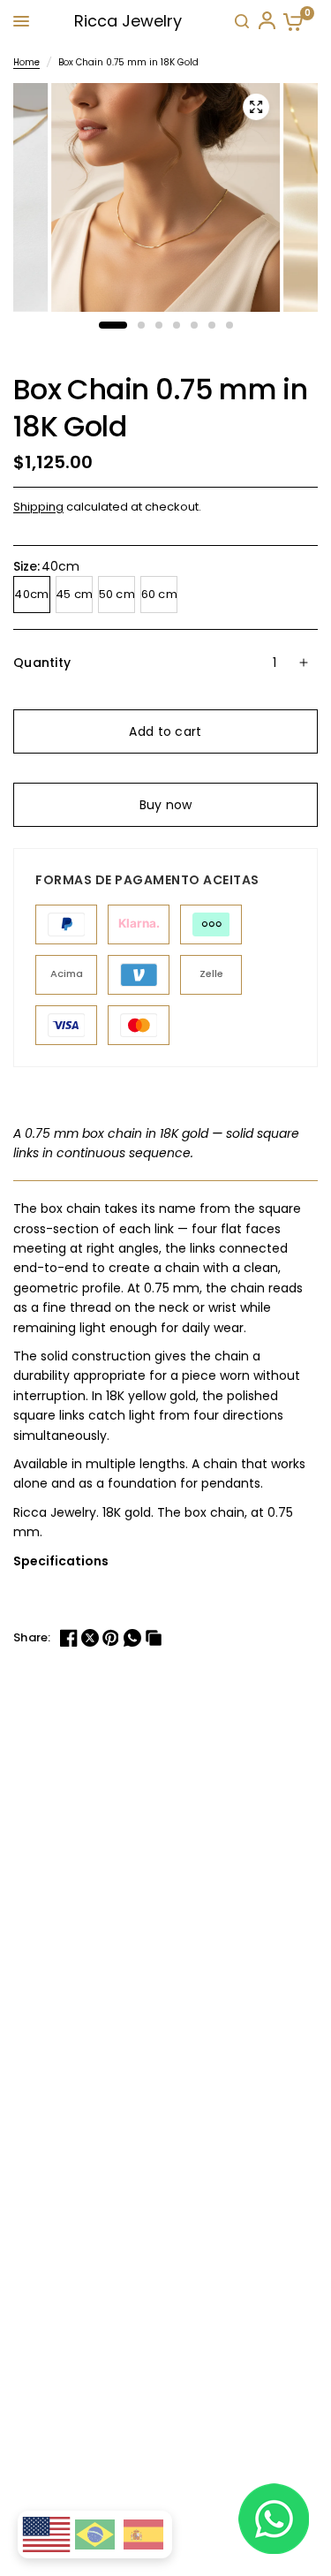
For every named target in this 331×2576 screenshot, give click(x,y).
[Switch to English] (46, 2535)
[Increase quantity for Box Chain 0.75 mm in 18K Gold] (304, 663)
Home (26, 62)
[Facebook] (71, 1638)
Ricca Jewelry (128, 21)
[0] (290, 22)
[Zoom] (256, 107)
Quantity (42, 663)
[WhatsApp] (134, 1638)
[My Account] (266, 21)
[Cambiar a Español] (143, 2534)
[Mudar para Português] (95, 2534)
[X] (92, 1638)
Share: (32, 1637)
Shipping (38, 507)
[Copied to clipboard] (155, 1638)
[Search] (242, 21)
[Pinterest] (113, 1638)
